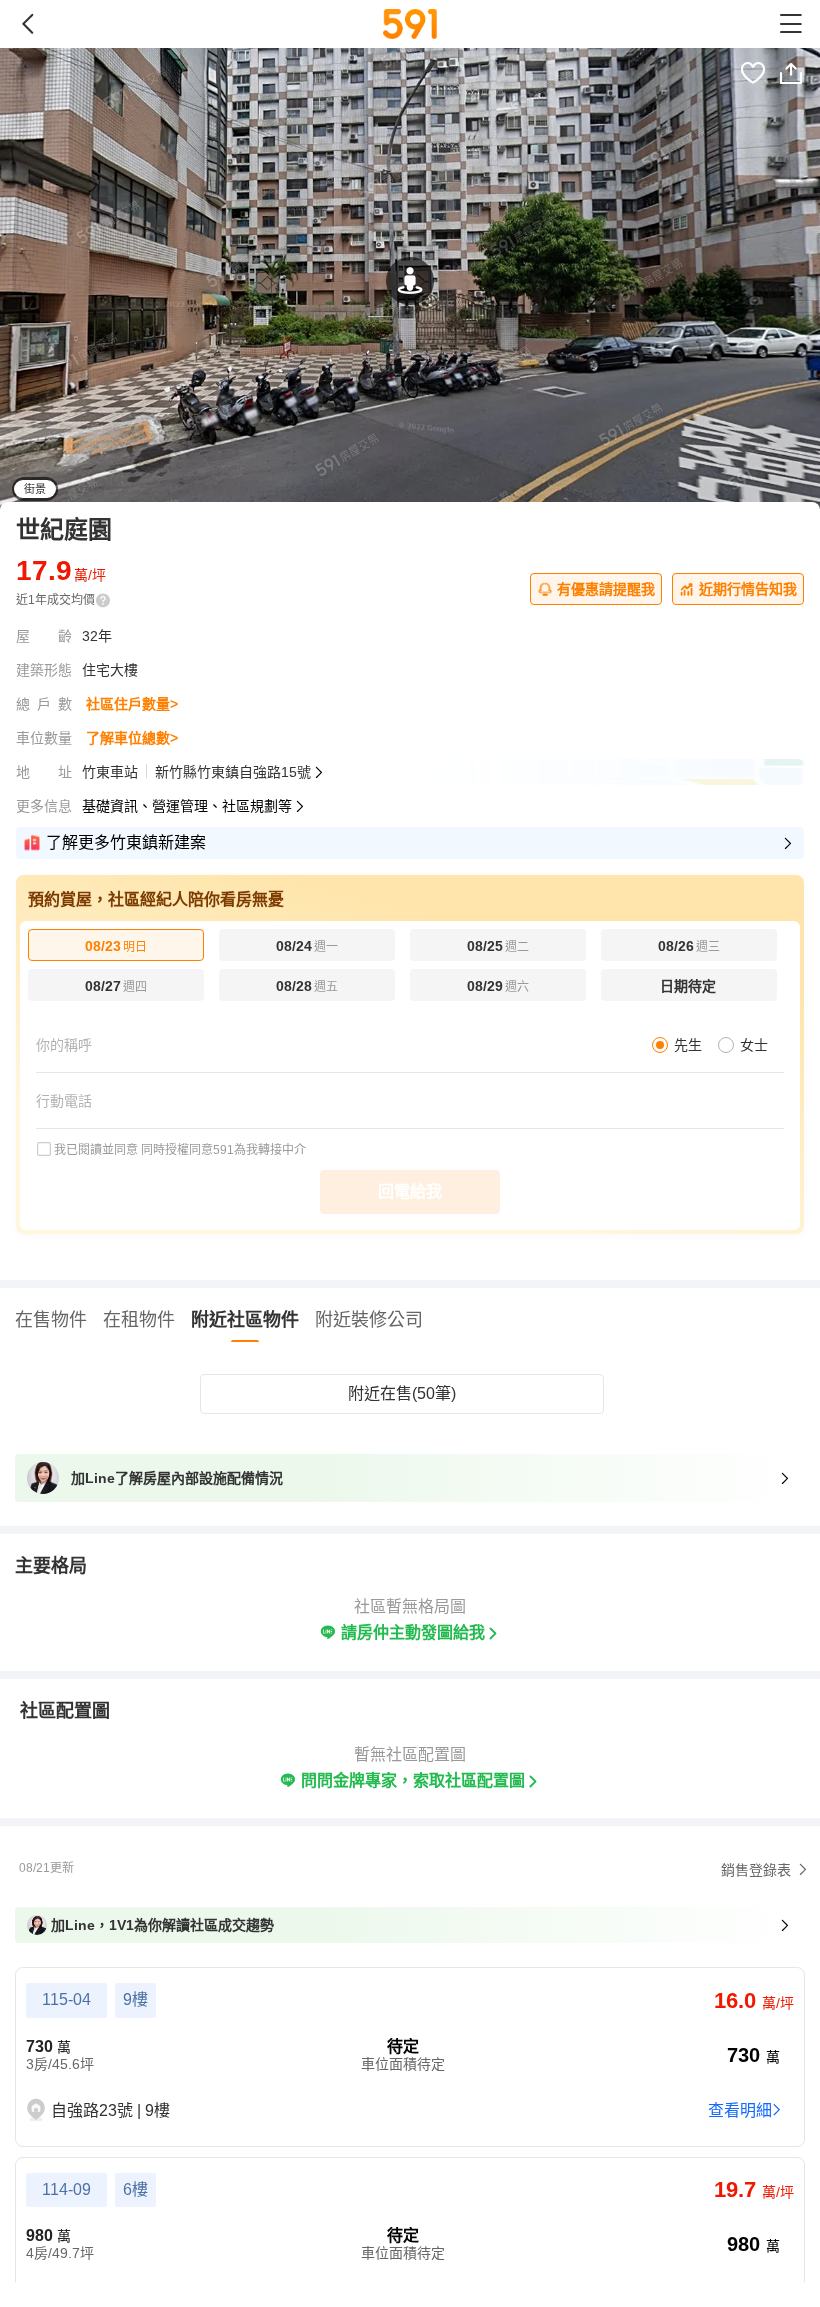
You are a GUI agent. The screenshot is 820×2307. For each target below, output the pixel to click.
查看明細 (740, 2110)
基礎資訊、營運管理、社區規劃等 (187, 806)
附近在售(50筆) (402, 1393)
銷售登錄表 (756, 1870)
